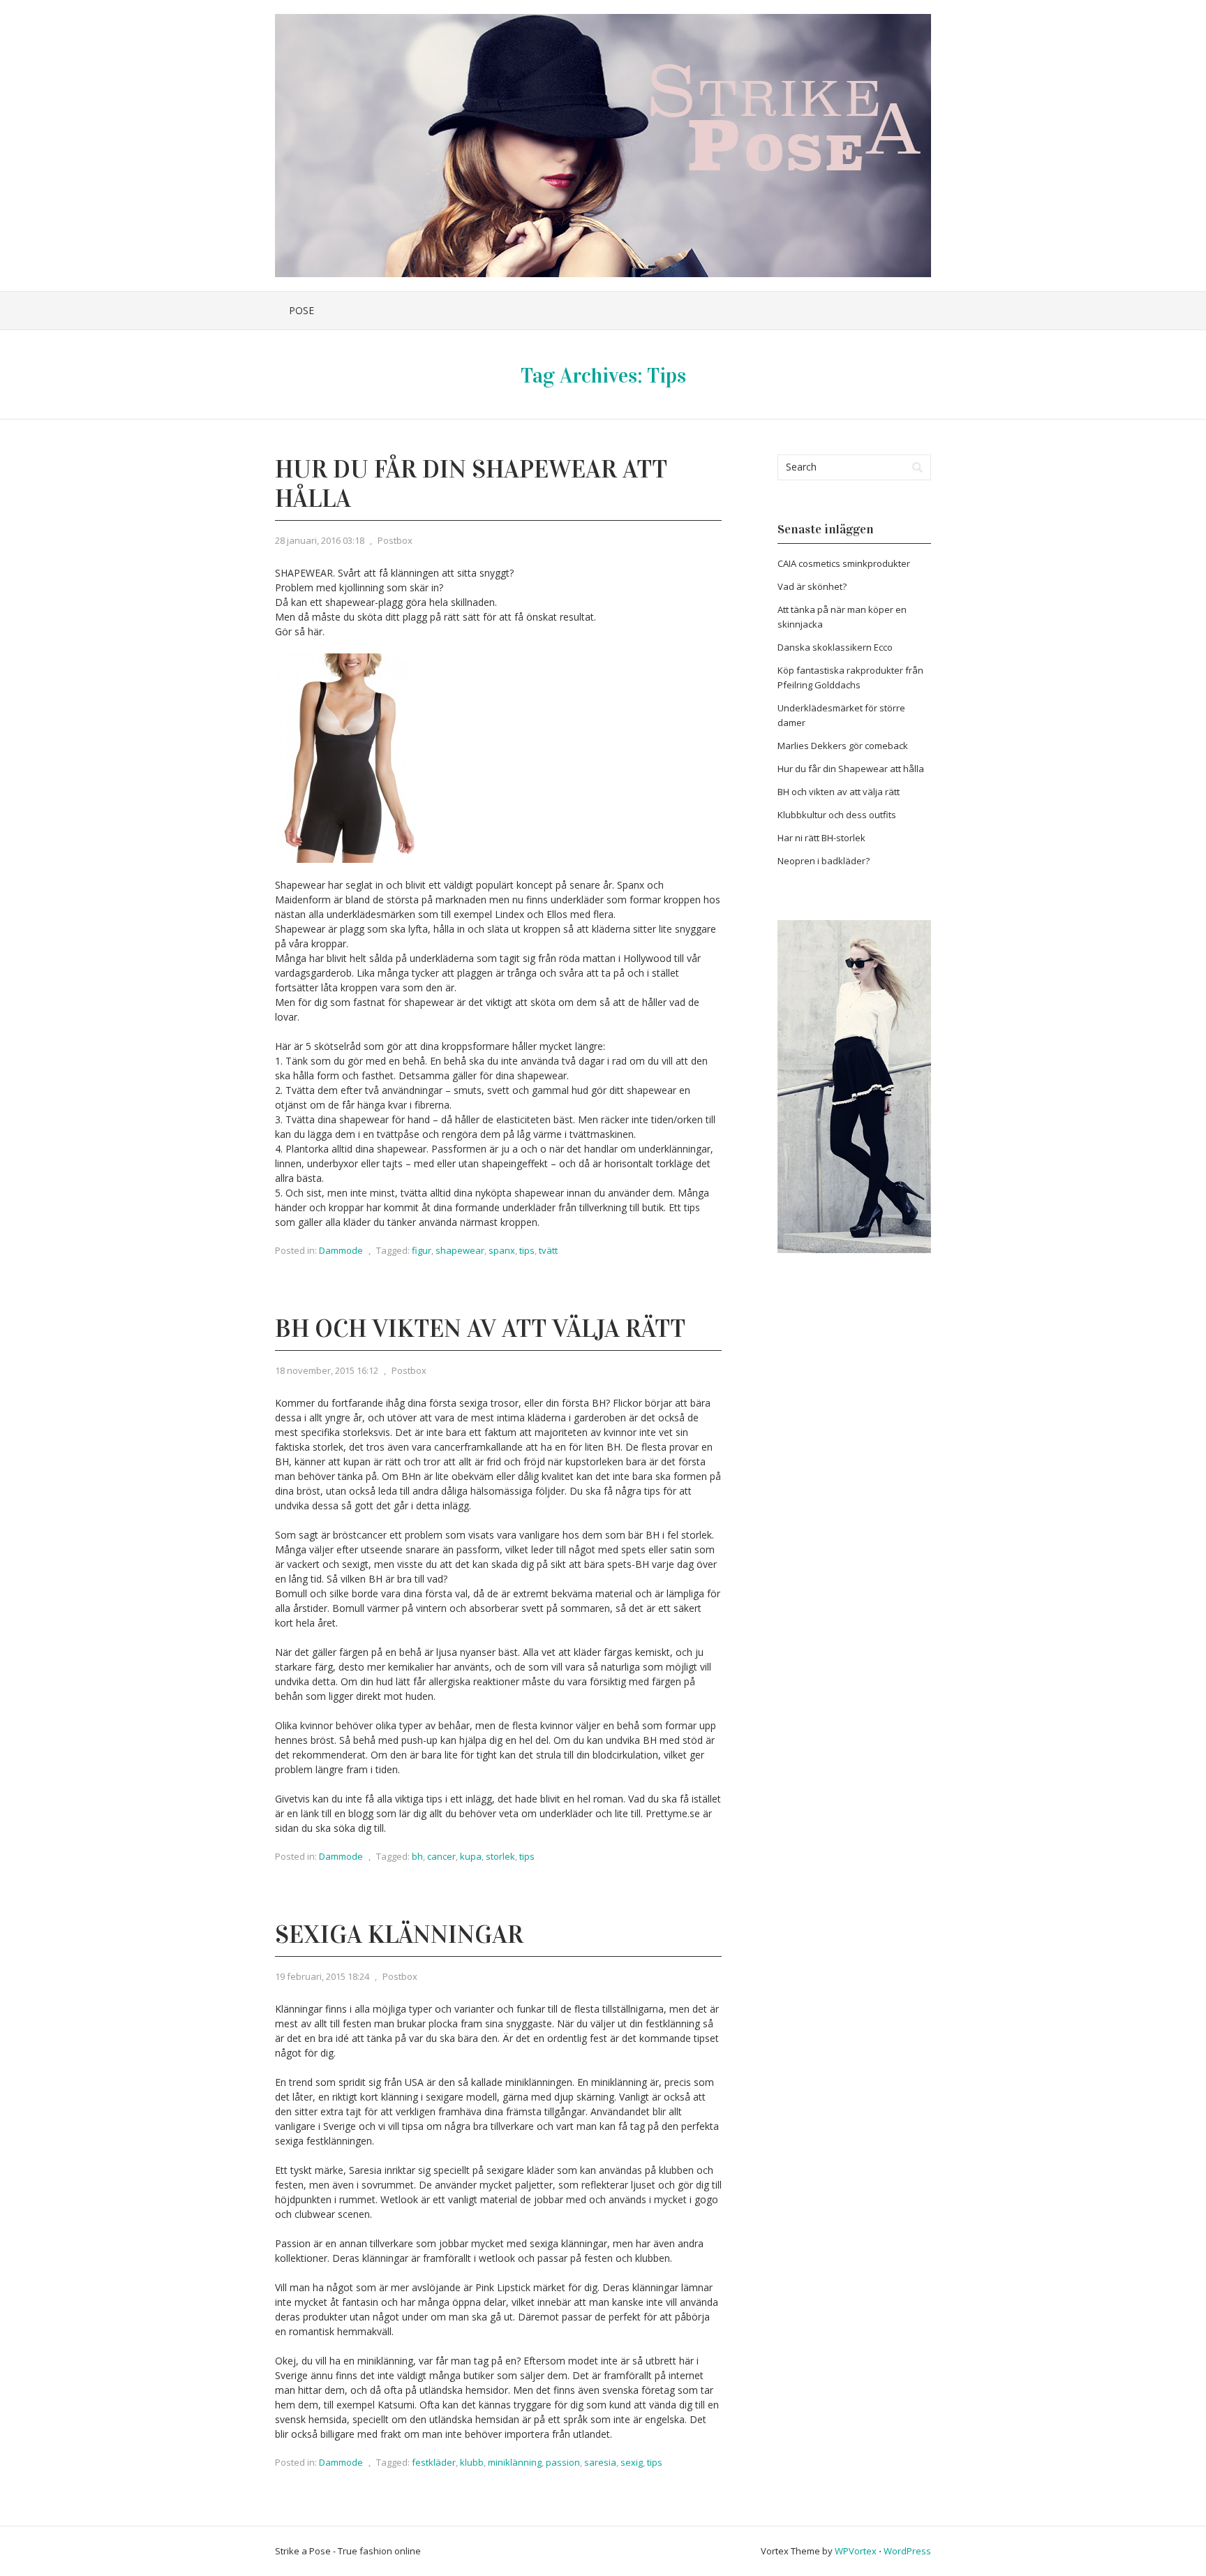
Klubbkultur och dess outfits (837, 815)
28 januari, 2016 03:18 (320, 540)
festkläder (434, 2462)
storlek (500, 1856)
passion (563, 2462)
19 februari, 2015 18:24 (322, 1976)
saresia (600, 2462)
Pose (301, 310)
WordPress (907, 2551)
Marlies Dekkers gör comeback (843, 746)
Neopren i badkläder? (824, 861)
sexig (632, 2462)
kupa (471, 1856)
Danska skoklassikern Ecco (835, 647)
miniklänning (515, 2462)
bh (417, 1856)
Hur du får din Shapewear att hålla (471, 484)
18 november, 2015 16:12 (327, 1370)
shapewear (460, 1250)
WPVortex (856, 2551)
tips (527, 1250)
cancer (441, 1856)
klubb (472, 2462)
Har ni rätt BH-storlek (821, 838)
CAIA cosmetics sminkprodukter (844, 563)
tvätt (548, 1250)
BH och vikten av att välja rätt (480, 1328)
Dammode (341, 1250)
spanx (502, 1250)
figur (422, 1250)
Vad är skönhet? (812, 586)
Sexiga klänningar (399, 1934)
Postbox (395, 540)
